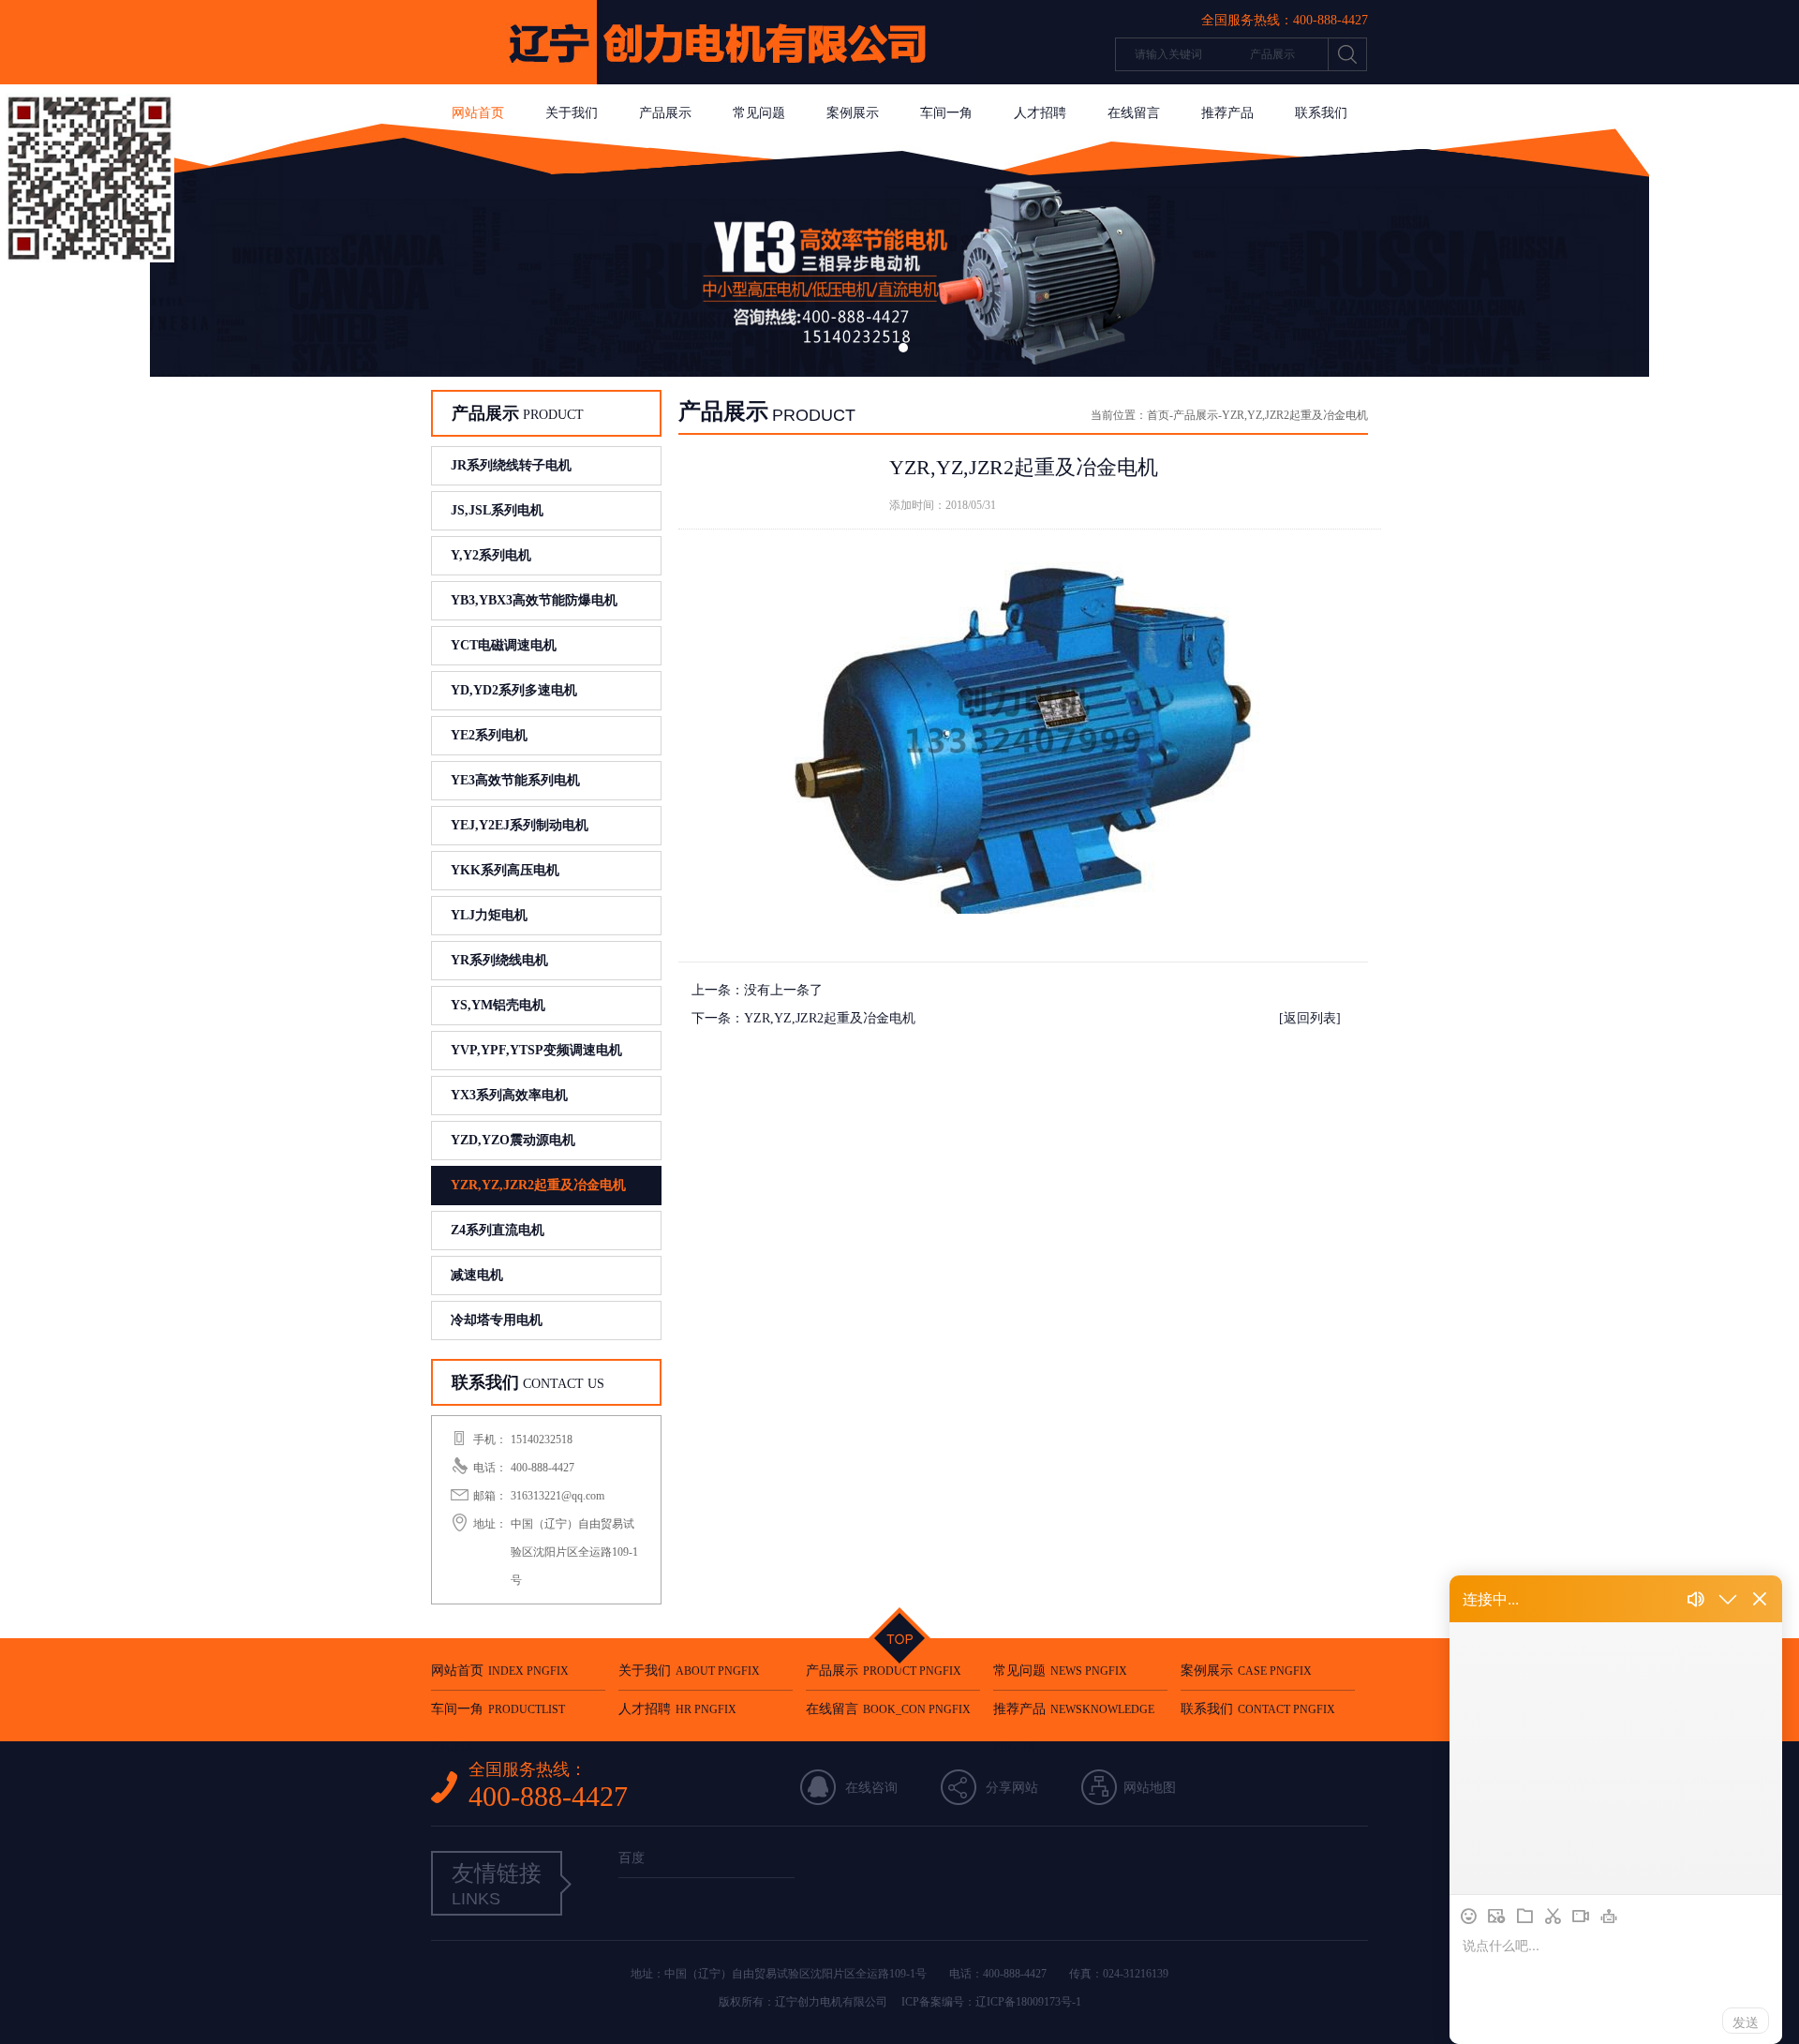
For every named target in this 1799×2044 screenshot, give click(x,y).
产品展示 (665, 113)
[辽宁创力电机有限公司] (703, 80)
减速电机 (477, 1275)
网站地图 (1150, 1788)
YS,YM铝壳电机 (498, 1005)
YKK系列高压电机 (505, 870)
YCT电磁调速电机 (504, 645)
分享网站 (1012, 1788)
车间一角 (946, 113)
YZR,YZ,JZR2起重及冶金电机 (538, 1185)
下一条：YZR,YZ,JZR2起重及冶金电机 (803, 1018)
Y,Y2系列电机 (491, 555)
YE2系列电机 (489, 735)
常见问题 (759, 113)
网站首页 (478, 113)
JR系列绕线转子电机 (511, 465)
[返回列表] (1310, 1018)
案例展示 (853, 113)
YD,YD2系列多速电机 (514, 690)
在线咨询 (871, 1788)
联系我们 (1321, 113)
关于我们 (572, 113)
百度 (632, 1858)
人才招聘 (1040, 113)
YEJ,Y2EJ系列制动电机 (520, 825)
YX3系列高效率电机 (509, 1095)
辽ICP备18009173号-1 (1028, 2002)
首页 (1158, 415)
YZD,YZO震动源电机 (513, 1140)
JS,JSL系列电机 (497, 510)
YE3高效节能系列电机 (515, 780)
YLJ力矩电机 (489, 915)
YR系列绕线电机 (499, 960)
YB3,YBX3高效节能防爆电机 (534, 600)
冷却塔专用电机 (497, 1320)
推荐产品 (1227, 113)
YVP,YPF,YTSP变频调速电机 (536, 1050)
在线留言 (1134, 113)
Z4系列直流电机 (498, 1230)
